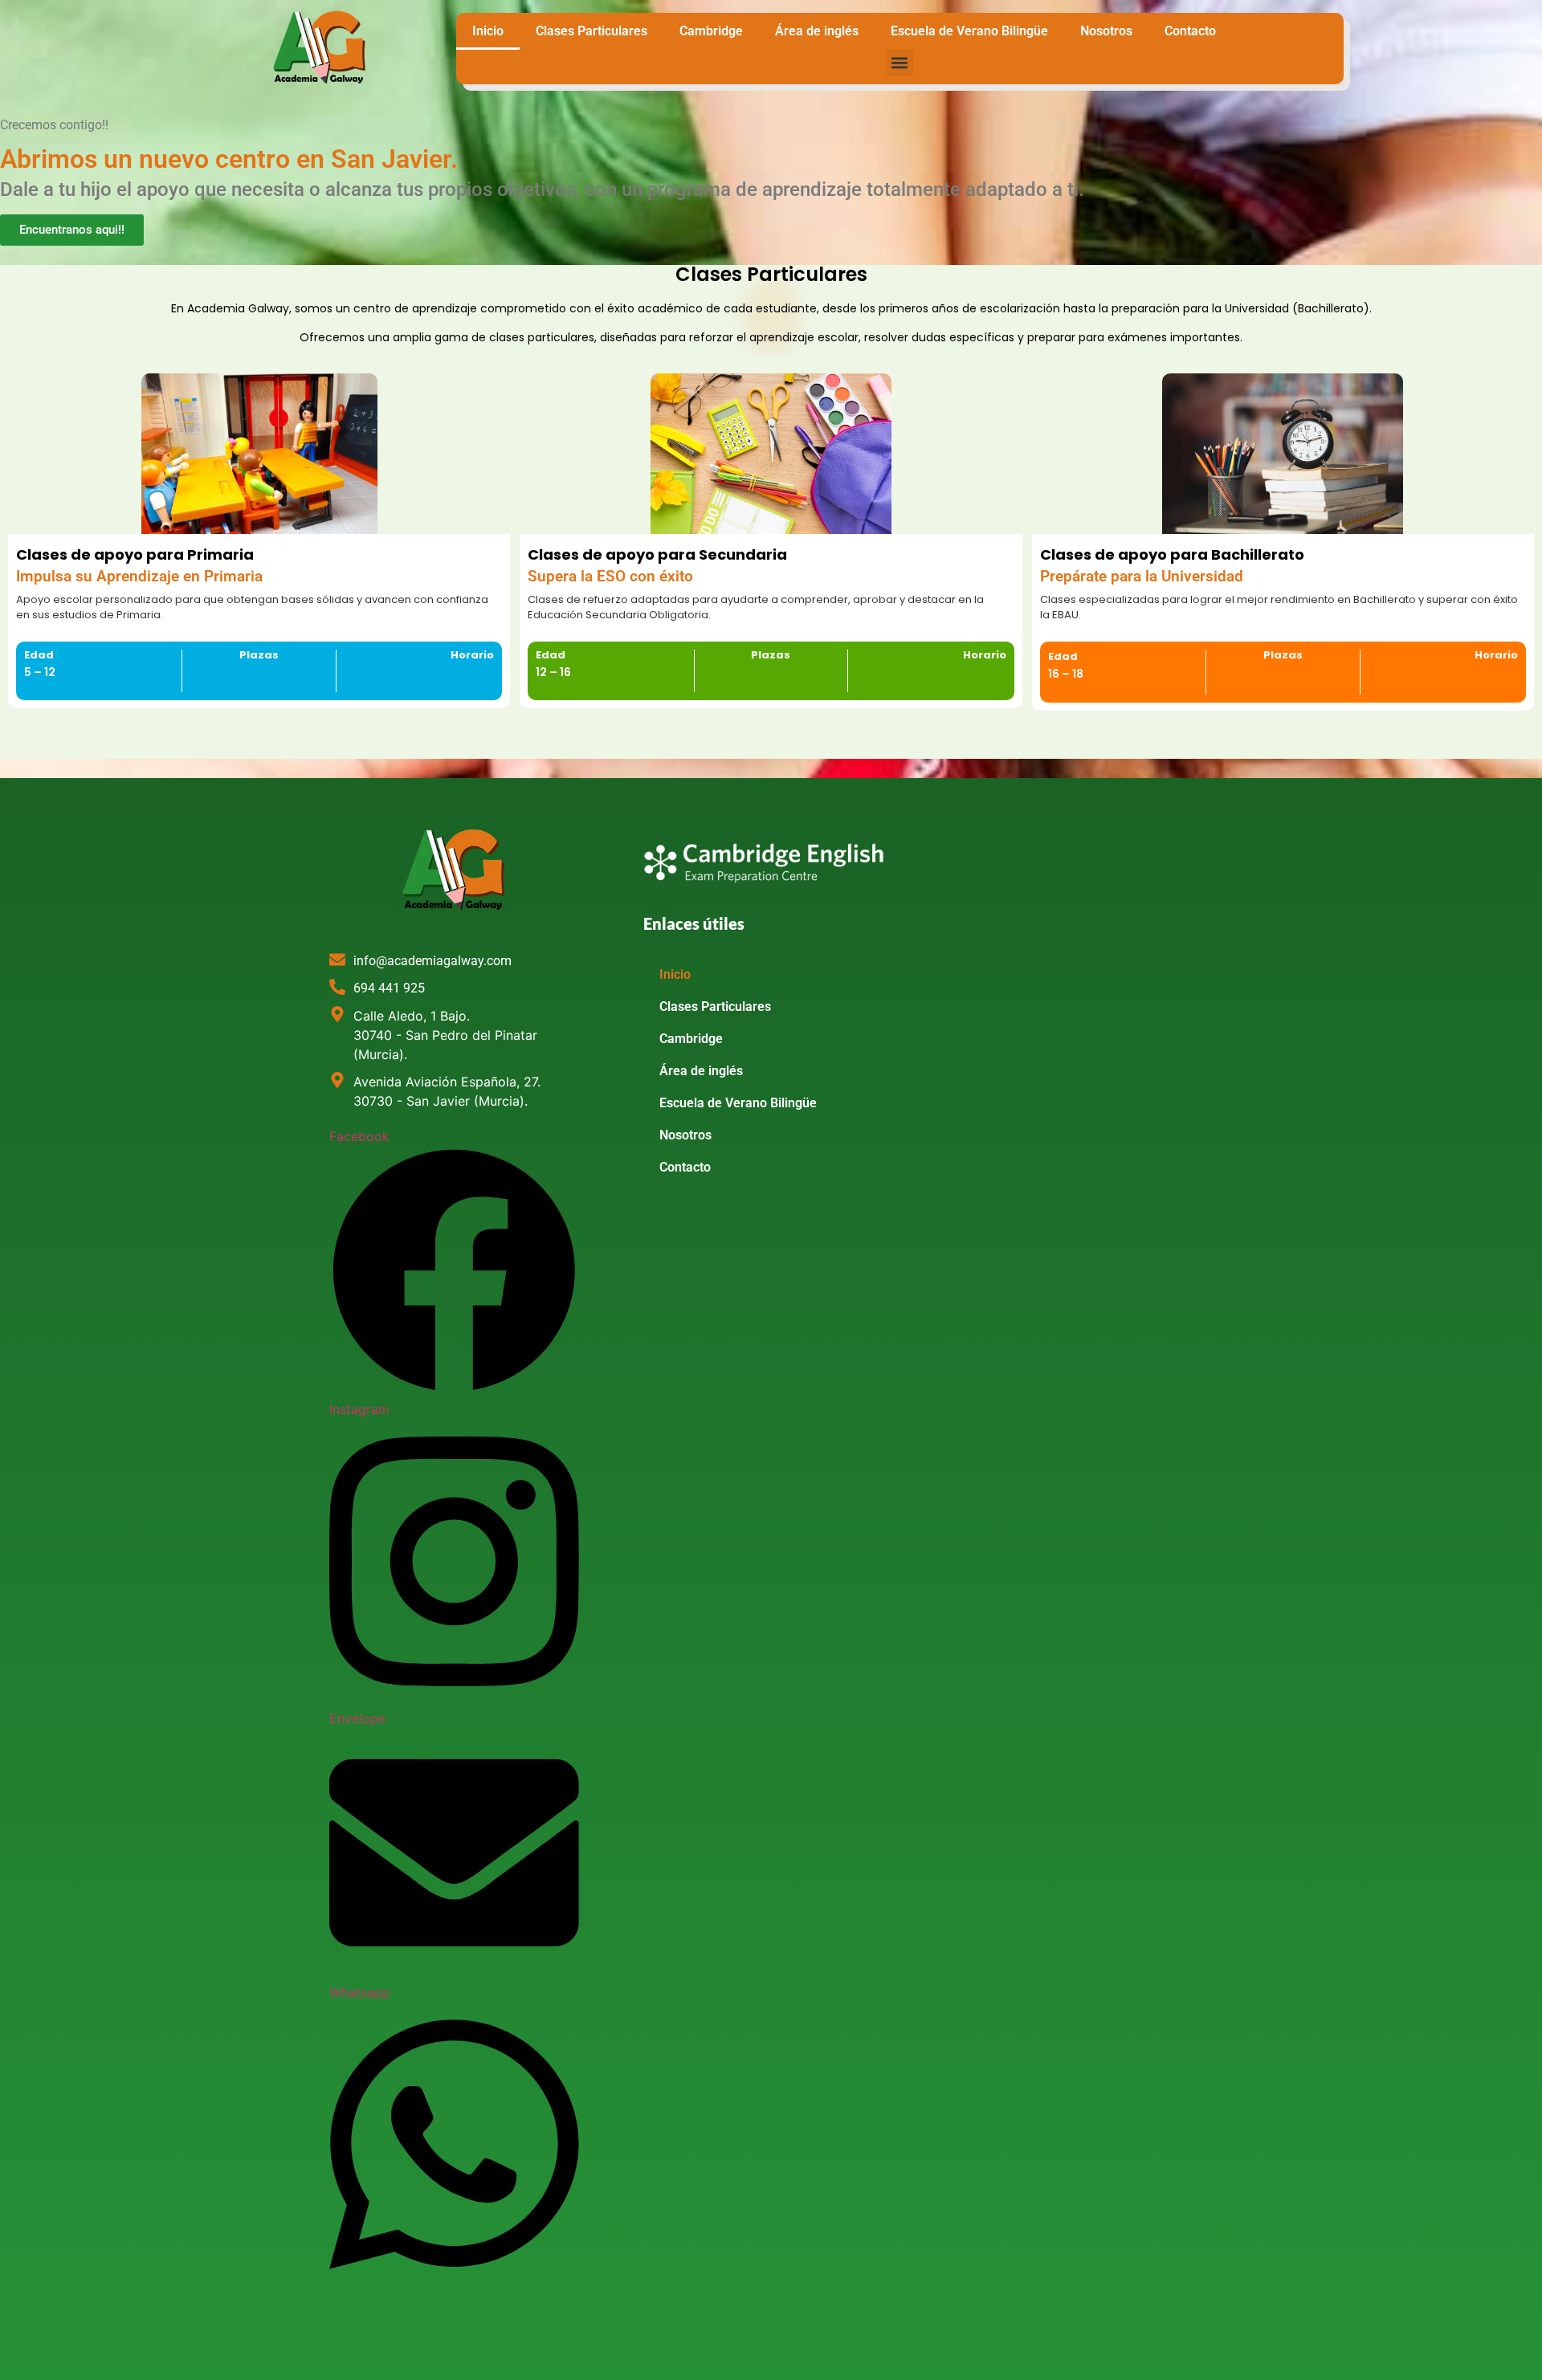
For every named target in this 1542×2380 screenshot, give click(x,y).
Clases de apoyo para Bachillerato (1172, 554)
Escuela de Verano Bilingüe (969, 31)
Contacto (1190, 31)
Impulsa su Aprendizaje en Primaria (139, 577)
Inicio (488, 31)
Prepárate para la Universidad (1142, 577)
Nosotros (1106, 31)
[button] (900, 63)
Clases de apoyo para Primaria (135, 554)
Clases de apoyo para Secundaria (657, 554)
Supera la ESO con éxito (610, 577)
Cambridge (711, 31)
